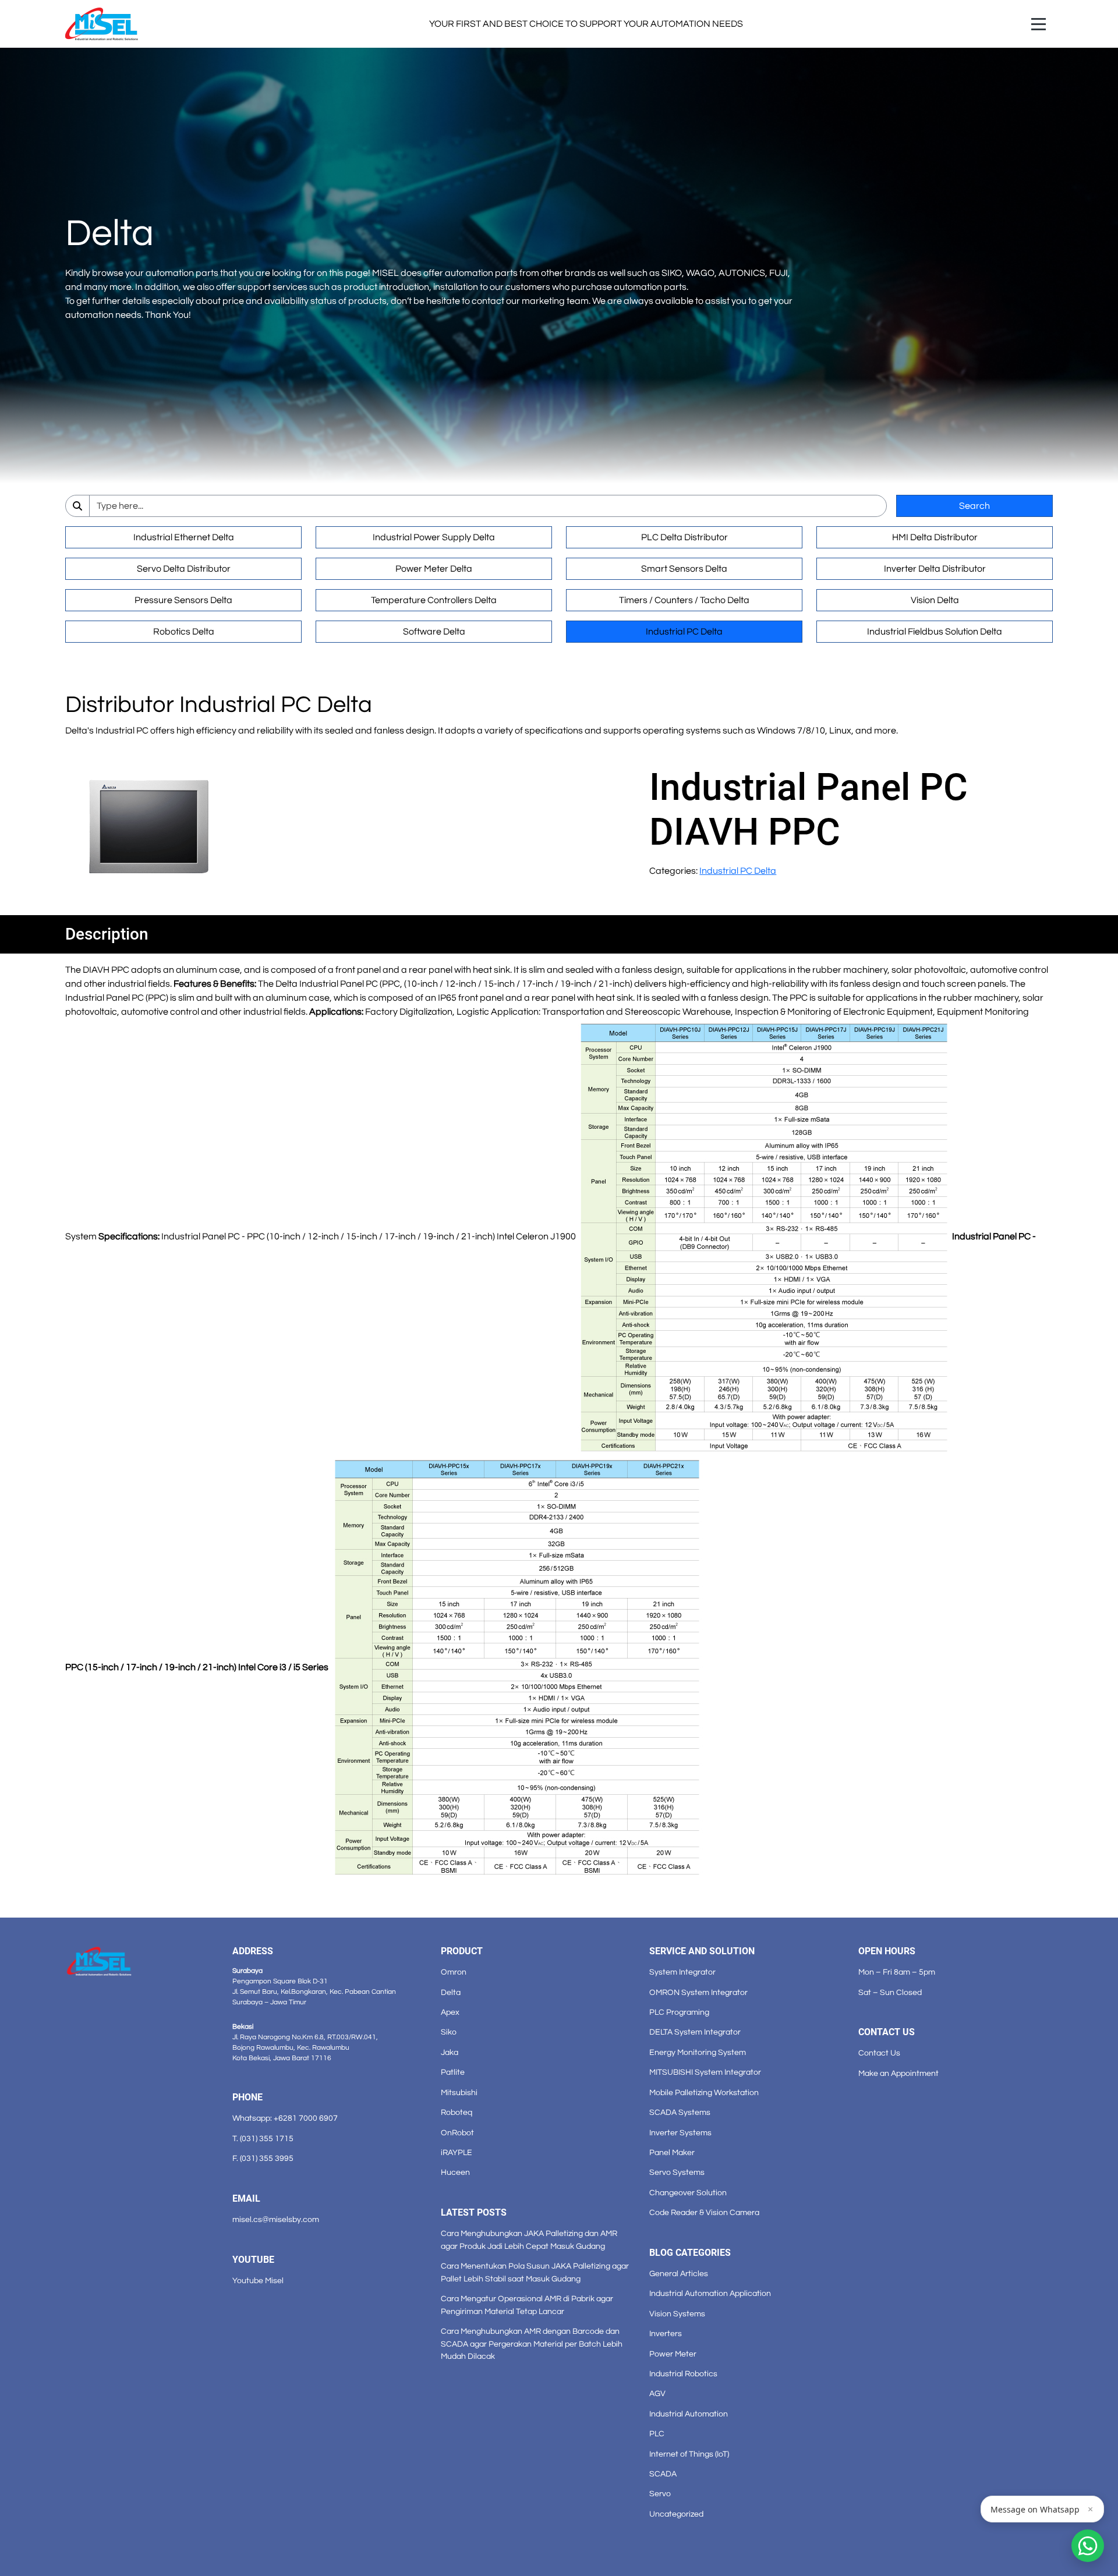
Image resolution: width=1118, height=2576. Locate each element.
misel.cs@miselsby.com (276, 2219)
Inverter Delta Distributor (935, 569)
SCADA (663, 2474)
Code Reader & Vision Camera (704, 2212)
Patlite (453, 2072)
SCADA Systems (680, 2112)
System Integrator (682, 1972)
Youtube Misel (258, 2281)
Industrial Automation (689, 2414)
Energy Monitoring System (698, 2052)
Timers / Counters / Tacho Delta (684, 600)
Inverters (666, 2334)
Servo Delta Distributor (184, 569)
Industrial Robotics (683, 2374)
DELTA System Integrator (695, 2032)
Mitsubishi (459, 2093)
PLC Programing (679, 2012)
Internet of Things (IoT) (689, 2454)
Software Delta (434, 632)
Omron (454, 1972)
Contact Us (879, 2053)
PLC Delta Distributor (684, 537)
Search (974, 506)
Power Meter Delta (434, 569)
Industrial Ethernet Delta (184, 537)
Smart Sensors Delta (684, 569)
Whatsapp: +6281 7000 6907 (285, 2118)
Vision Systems (677, 2314)
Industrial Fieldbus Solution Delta (935, 632)
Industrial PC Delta (684, 632)
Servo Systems (677, 2172)
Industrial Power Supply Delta (434, 537)
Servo (660, 2494)
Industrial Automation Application (710, 2293)
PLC (657, 2434)
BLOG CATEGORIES (690, 2253)
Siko (449, 2032)
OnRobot (457, 2133)
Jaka (450, 2052)
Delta (451, 1992)
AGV (657, 2393)
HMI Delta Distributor (935, 537)
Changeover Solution (688, 2193)
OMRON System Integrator (698, 1992)
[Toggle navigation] (1039, 24)
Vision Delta (935, 600)
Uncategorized (676, 2514)
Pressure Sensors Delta (183, 600)
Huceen (455, 2172)
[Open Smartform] (1088, 2546)
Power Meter (673, 2354)
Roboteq (457, 2112)
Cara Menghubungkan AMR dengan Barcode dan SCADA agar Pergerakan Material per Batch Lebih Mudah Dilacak (532, 2344)
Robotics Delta (184, 632)
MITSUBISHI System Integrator (705, 2072)
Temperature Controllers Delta (434, 600)
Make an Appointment (898, 2073)
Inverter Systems (680, 2133)
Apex (450, 2012)
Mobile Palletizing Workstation (704, 2093)
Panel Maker (672, 2152)
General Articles (679, 2274)
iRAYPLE (457, 2152)
